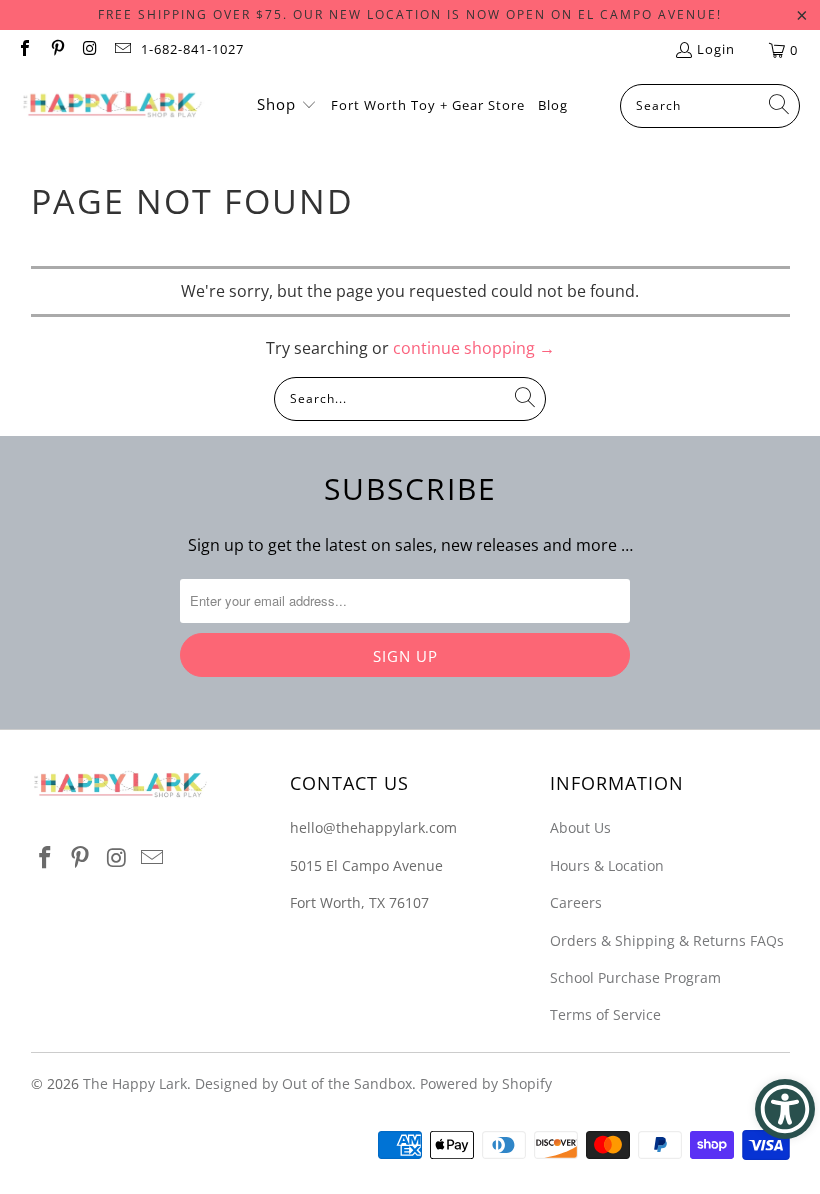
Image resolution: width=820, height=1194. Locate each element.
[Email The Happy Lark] (121, 50)
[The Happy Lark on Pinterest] (56, 50)
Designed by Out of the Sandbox (303, 1083)
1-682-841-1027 (192, 49)
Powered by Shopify (486, 1083)
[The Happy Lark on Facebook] (24, 50)
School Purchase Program (635, 977)
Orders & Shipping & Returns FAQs (667, 940)
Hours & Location (607, 865)
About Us (580, 827)
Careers (576, 902)
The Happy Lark (135, 1083)
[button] (287, 106)
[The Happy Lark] (112, 106)
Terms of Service (605, 1014)
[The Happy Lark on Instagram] (89, 50)
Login (716, 49)
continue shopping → (474, 348)
